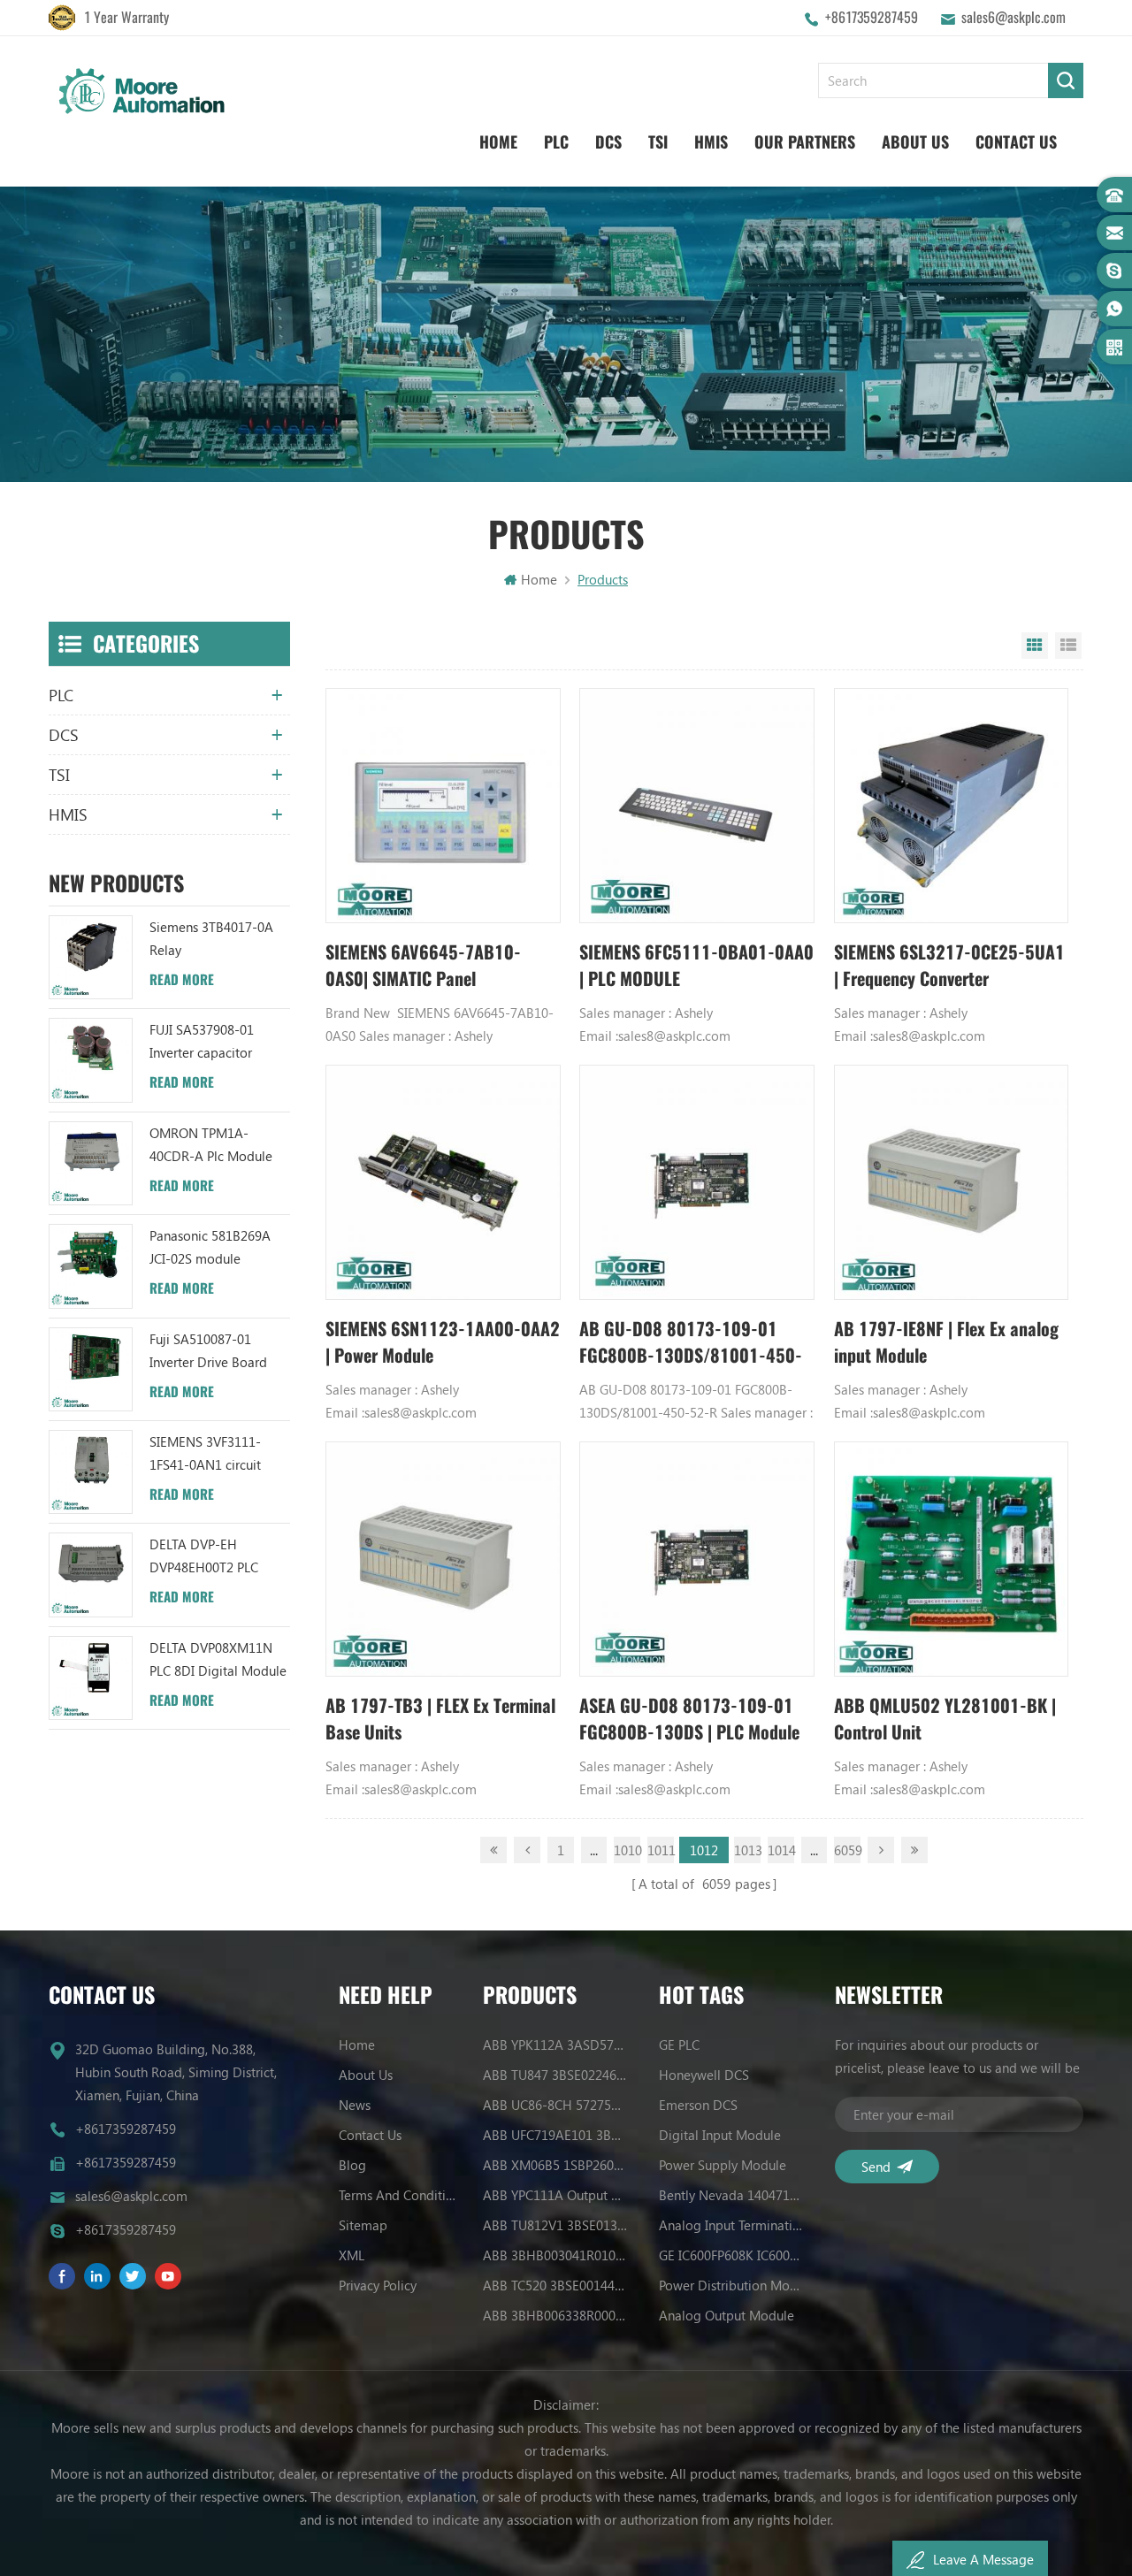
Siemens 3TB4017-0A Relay (211, 938)
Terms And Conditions (401, 2195)
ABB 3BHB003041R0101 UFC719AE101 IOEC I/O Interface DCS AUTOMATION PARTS (555, 2255)
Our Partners (805, 142)
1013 (747, 1850)
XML (352, 2255)
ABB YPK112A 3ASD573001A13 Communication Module (555, 2045)
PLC (556, 142)
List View (1068, 646)
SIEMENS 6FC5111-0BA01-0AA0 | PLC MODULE (696, 965)
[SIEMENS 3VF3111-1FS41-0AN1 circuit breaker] (91, 1472)
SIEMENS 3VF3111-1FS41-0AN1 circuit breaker (205, 1454)
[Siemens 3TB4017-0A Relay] (91, 957)
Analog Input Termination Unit (731, 2225)
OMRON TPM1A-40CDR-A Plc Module (211, 1144)
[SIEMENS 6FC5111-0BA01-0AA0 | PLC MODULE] (697, 806)
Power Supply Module (723, 2165)
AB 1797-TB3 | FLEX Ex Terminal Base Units (440, 1719)
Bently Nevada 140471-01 (731, 2195)
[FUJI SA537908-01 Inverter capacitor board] (91, 1060)
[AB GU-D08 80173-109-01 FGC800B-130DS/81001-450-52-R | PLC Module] (697, 1182)
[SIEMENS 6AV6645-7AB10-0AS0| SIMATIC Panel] (443, 806)
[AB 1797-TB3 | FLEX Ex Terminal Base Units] (443, 1559)
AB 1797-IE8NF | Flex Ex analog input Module (946, 1342)
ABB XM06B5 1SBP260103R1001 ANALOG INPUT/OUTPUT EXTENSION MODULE (555, 2165)
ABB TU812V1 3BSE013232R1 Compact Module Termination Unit (555, 2225)
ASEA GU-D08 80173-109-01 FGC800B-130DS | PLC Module (689, 1719)
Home (498, 142)
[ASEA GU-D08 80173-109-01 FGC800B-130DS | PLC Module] (697, 1559)
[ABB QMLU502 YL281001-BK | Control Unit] (952, 1559)
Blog (352, 2165)
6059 (847, 1850)
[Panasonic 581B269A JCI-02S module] (91, 1266)
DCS (608, 142)
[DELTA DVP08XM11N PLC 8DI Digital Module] (91, 1678)
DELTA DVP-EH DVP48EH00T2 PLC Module (204, 1557)
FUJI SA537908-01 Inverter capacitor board (202, 1042)
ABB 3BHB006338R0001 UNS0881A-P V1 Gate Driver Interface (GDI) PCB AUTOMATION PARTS (555, 2315)
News (355, 2105)
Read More (182, 980)
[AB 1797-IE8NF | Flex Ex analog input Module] (952, 1182)
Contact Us (1016, 142)
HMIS (711, 142)
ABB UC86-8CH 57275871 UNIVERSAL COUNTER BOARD (555, 2105)
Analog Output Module (727, 2315)
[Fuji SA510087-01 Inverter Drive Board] (91, 1369)
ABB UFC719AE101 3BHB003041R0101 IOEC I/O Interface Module (555, 2135)
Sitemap (363, 2225)
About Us (915, 142)
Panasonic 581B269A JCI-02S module (210, 1247)
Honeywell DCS (704, 2075)
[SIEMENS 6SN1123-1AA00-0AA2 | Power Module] (443, 1182)
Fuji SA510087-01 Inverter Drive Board (208, 1350)
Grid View (1035, 646)
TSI (658, 142)
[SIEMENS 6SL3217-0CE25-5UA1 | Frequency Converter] (952, 806)
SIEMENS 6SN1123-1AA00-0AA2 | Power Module (443, 1342)
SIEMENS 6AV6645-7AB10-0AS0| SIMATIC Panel (423, 965)
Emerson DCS (698, 2105)
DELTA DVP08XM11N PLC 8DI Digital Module (218, 1659)
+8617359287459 (872, 17)
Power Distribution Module (731, 2285)
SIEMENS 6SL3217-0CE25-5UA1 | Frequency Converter (949, 965)
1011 (661, 1850)
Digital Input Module (720, 2135)
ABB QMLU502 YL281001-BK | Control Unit (945, 1719)
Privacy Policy (378, 2285)
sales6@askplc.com (1013, 17)
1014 (781, 1850)
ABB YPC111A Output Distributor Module (555, 2195)
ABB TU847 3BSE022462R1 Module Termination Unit (555, 2075)
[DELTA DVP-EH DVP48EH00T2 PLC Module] (91, 1575)
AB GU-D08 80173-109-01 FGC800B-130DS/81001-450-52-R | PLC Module (691, 1343)
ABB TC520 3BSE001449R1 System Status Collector (555, 2285)
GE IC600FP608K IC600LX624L (731, 2255)
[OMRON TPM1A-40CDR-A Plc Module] (91, 1163)
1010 (627, 1850)
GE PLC (679, 2045)
